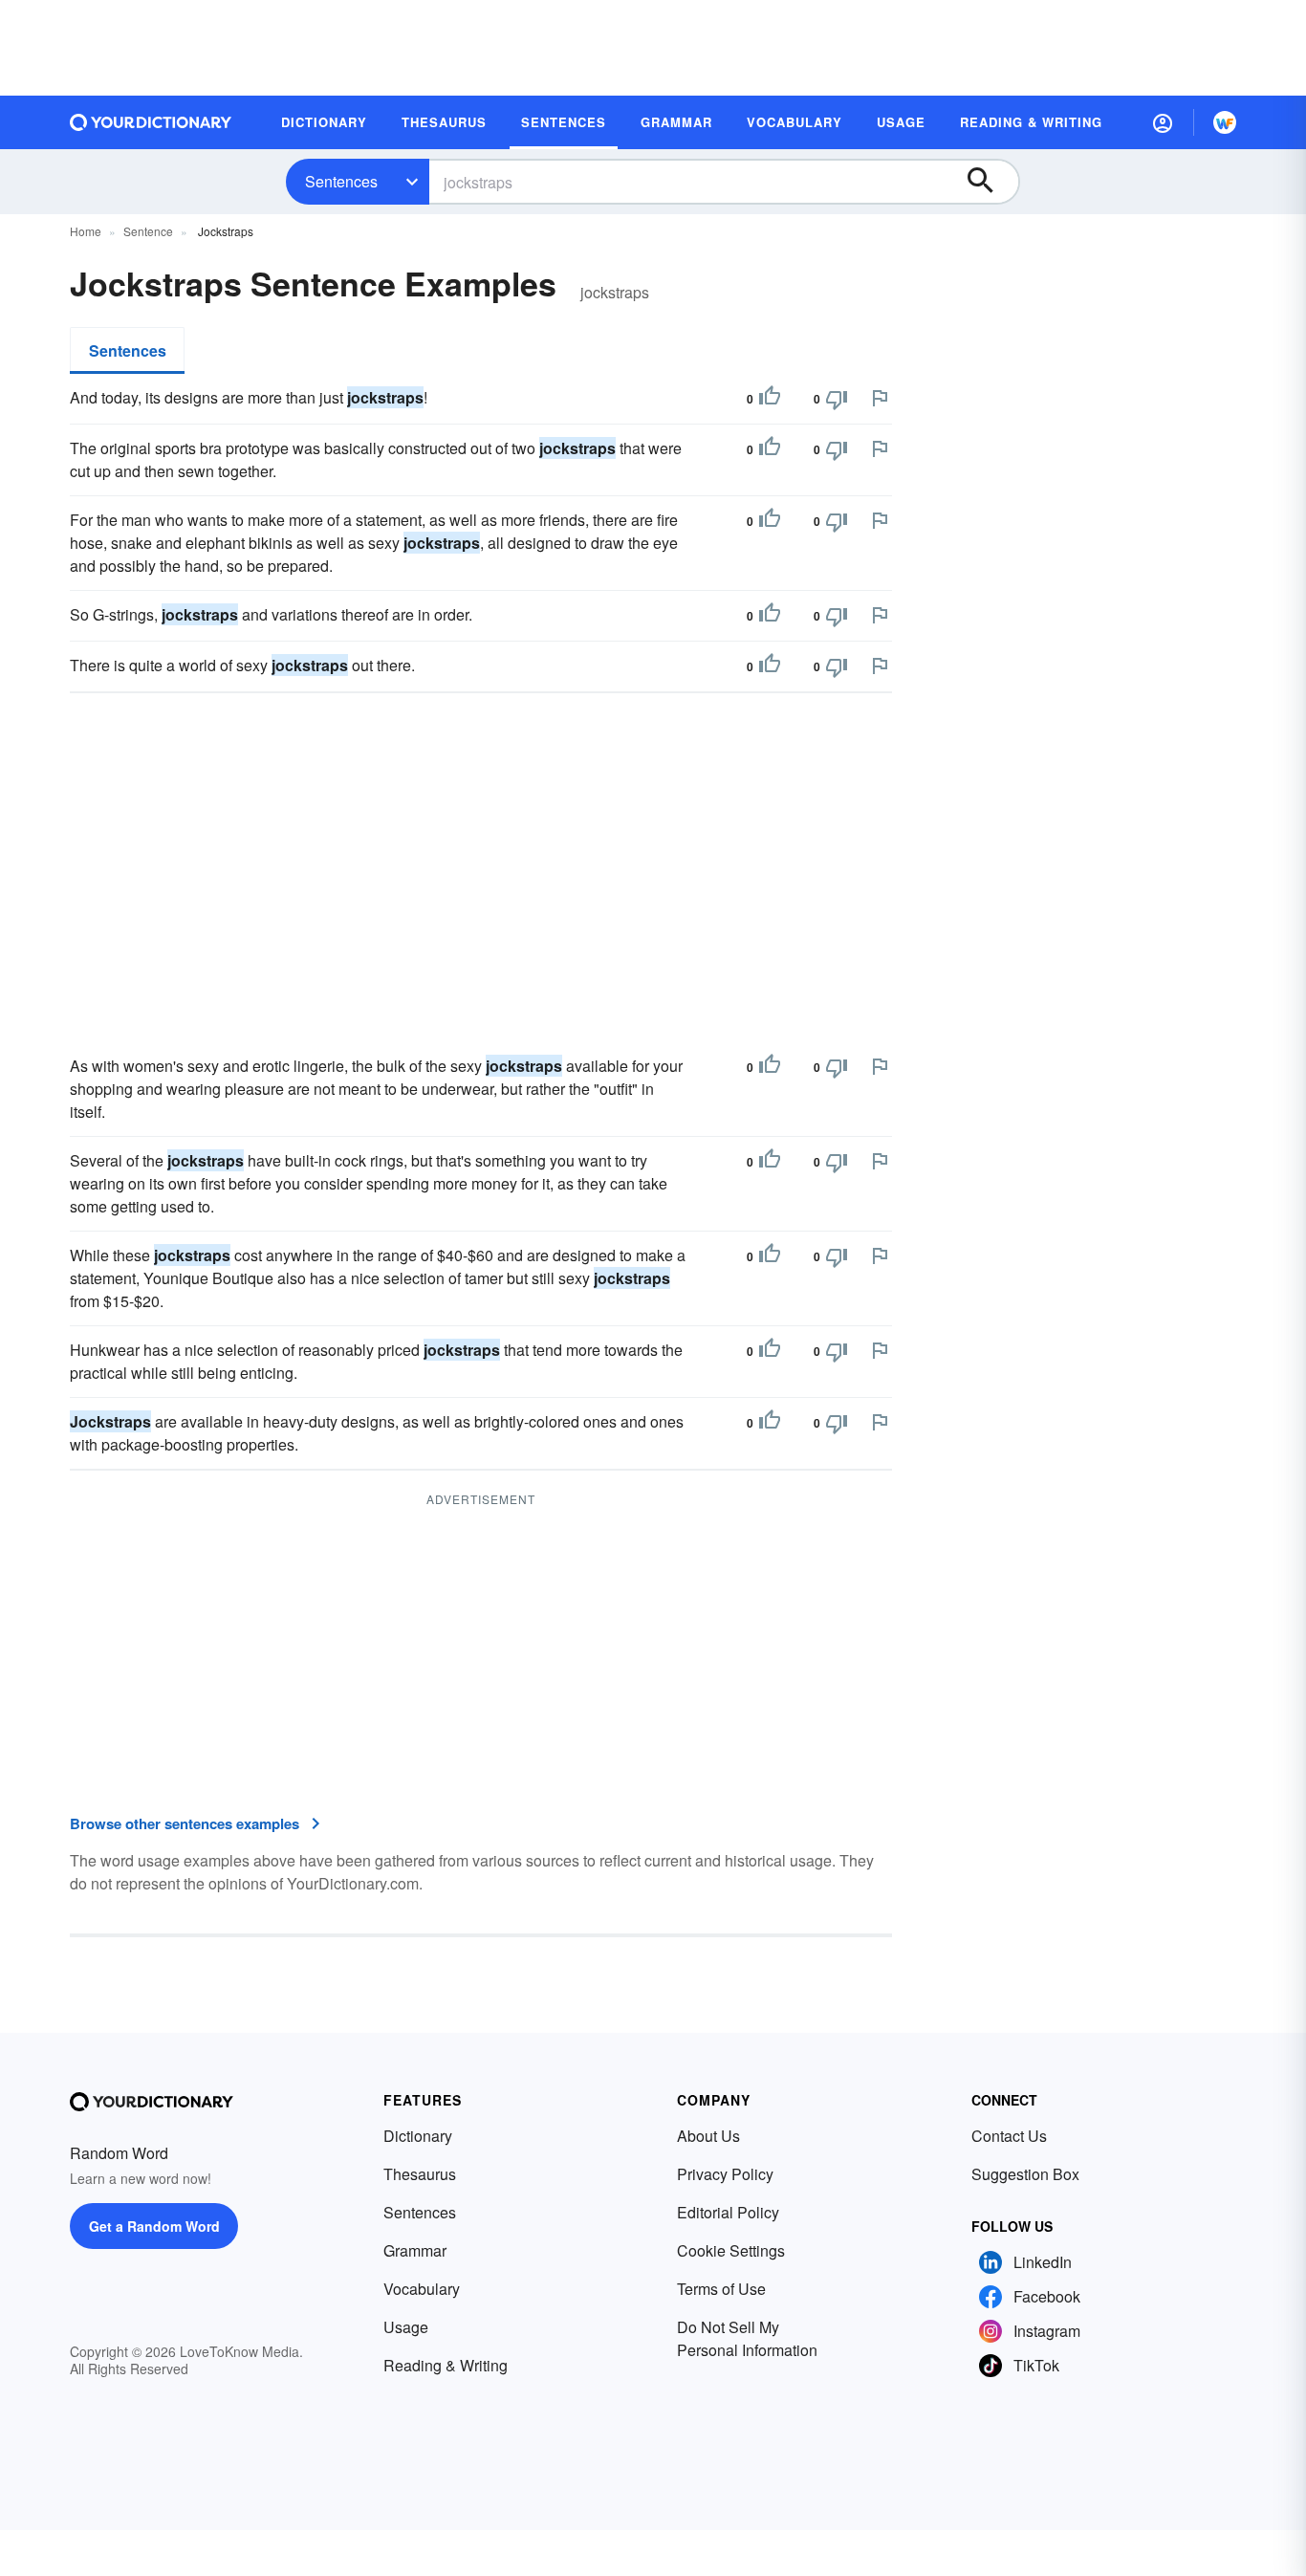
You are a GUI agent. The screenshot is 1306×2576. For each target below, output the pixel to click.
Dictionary (418, 2136)
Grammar (415, 2250)
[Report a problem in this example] (880, 398)
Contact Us (1009, 2136)
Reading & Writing (446, 2365)
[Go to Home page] (151, 122)
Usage (406, 2327)
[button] (1163, 122)
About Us (708, 2136)
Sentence (148, 231)
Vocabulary (422, 2289)
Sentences (341, 181)
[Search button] (990, 182)
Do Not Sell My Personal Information (747, 2338)
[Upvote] (770, 399)
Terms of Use (721, 2289)
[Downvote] (837, 399)
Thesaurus (420, 2174)
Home (86, 231)
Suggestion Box (1025, 2174)
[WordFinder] (1225, 122)
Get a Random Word (154, 2226)
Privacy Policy (725, 2174)
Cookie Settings (731, 2250)
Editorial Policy (728, 2212)
